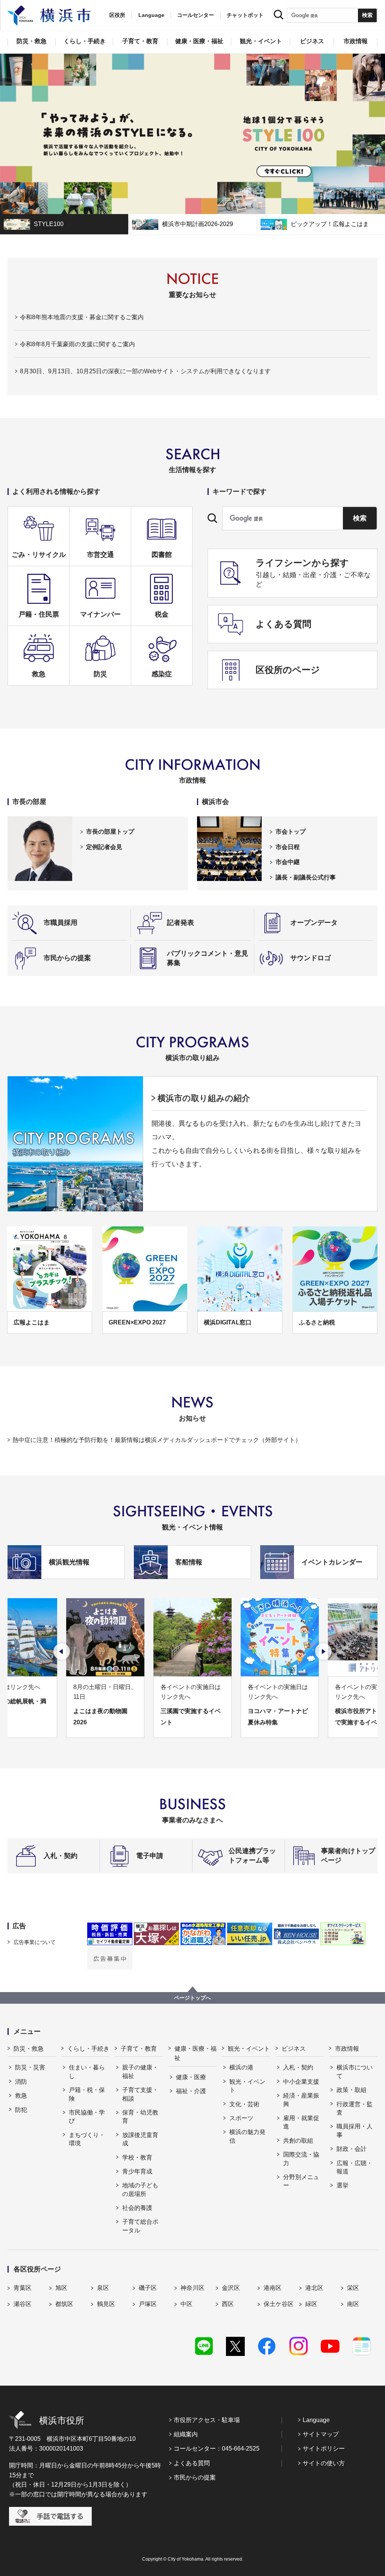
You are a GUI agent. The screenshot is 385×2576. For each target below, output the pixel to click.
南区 (353, 2304)
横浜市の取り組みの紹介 (204, 1098)
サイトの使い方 (324, 2463)
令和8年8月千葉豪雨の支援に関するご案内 (77, 344)
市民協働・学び (87, 2117)
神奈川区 (192, 2288)
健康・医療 (191, 2077)
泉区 (103, 2288)
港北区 (314, 2288)
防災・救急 (29, 2049)
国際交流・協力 (301, 2159)
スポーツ (241, 2118)
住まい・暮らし (87, 2072)
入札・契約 (298, 2067)
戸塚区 (148, 2304)
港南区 (273, 2288)
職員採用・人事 (355, 2130)
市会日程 (288, 847)
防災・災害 (30, 2067)
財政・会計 (352, 2149)
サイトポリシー (324, 2449)
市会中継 (288, 862)
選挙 (343, 2185)
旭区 (61, 2288)
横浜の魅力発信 (247, 2136)
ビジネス (294, 2049)
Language (316, 2420)
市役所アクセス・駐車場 (207, 2420)
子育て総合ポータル (140, 2226)
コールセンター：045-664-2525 (217, 2449)
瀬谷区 (23, 2304)
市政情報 (347, 2049)
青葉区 (23, 2288)
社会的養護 (137, 2208)
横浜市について (355, 2072)
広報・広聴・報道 (355, 2167)
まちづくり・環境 (87, 2139)
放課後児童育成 (140, 2139)
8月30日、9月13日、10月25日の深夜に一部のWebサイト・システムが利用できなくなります (145, 371)
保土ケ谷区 (279, 2304)
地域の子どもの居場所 (140, 2189)
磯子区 (148, 2288)
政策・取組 (352, 2090)
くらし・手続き (88, 2049)
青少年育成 (137, 2171)
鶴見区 (106, 2304)
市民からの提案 (195, 2477)
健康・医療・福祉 (196, 2053)
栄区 (353, 2288)
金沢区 (231, 2288)
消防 (21, 2082)
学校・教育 (137, 2157)
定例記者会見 (104, 847)
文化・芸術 (244, 2104)
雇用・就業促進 (301, 2122)
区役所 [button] (117, 15)
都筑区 (64, 2304)
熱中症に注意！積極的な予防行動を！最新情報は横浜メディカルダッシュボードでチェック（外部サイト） (157, 1440)
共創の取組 (298, 2141)
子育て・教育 (139, 2049)
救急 (21, 2096)
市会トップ (291, 832)
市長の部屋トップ (110, 832)
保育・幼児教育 (140, 2117)
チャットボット (245, 15)
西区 (228, 2304)
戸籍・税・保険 (87, 2094)
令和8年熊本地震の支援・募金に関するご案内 (82, 317)
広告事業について (35, 1942)
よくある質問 (192, 2463)
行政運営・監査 (355, 2108)
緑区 (311, 2304)
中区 (186, 2304)
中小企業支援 (301, 2082)
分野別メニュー (301, 2181)
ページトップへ (192, 1998)
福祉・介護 (191, 2091)
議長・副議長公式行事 (306, 877)
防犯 (21, 2110)
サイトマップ (321, 2434)
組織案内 (186, 2434)
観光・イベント (249, 2049)
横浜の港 (241, 2067)
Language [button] (151, 15)
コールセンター (196, 15)
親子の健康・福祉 (140, 2072)
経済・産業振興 (301, 2100)
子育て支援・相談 (140, 2094)
